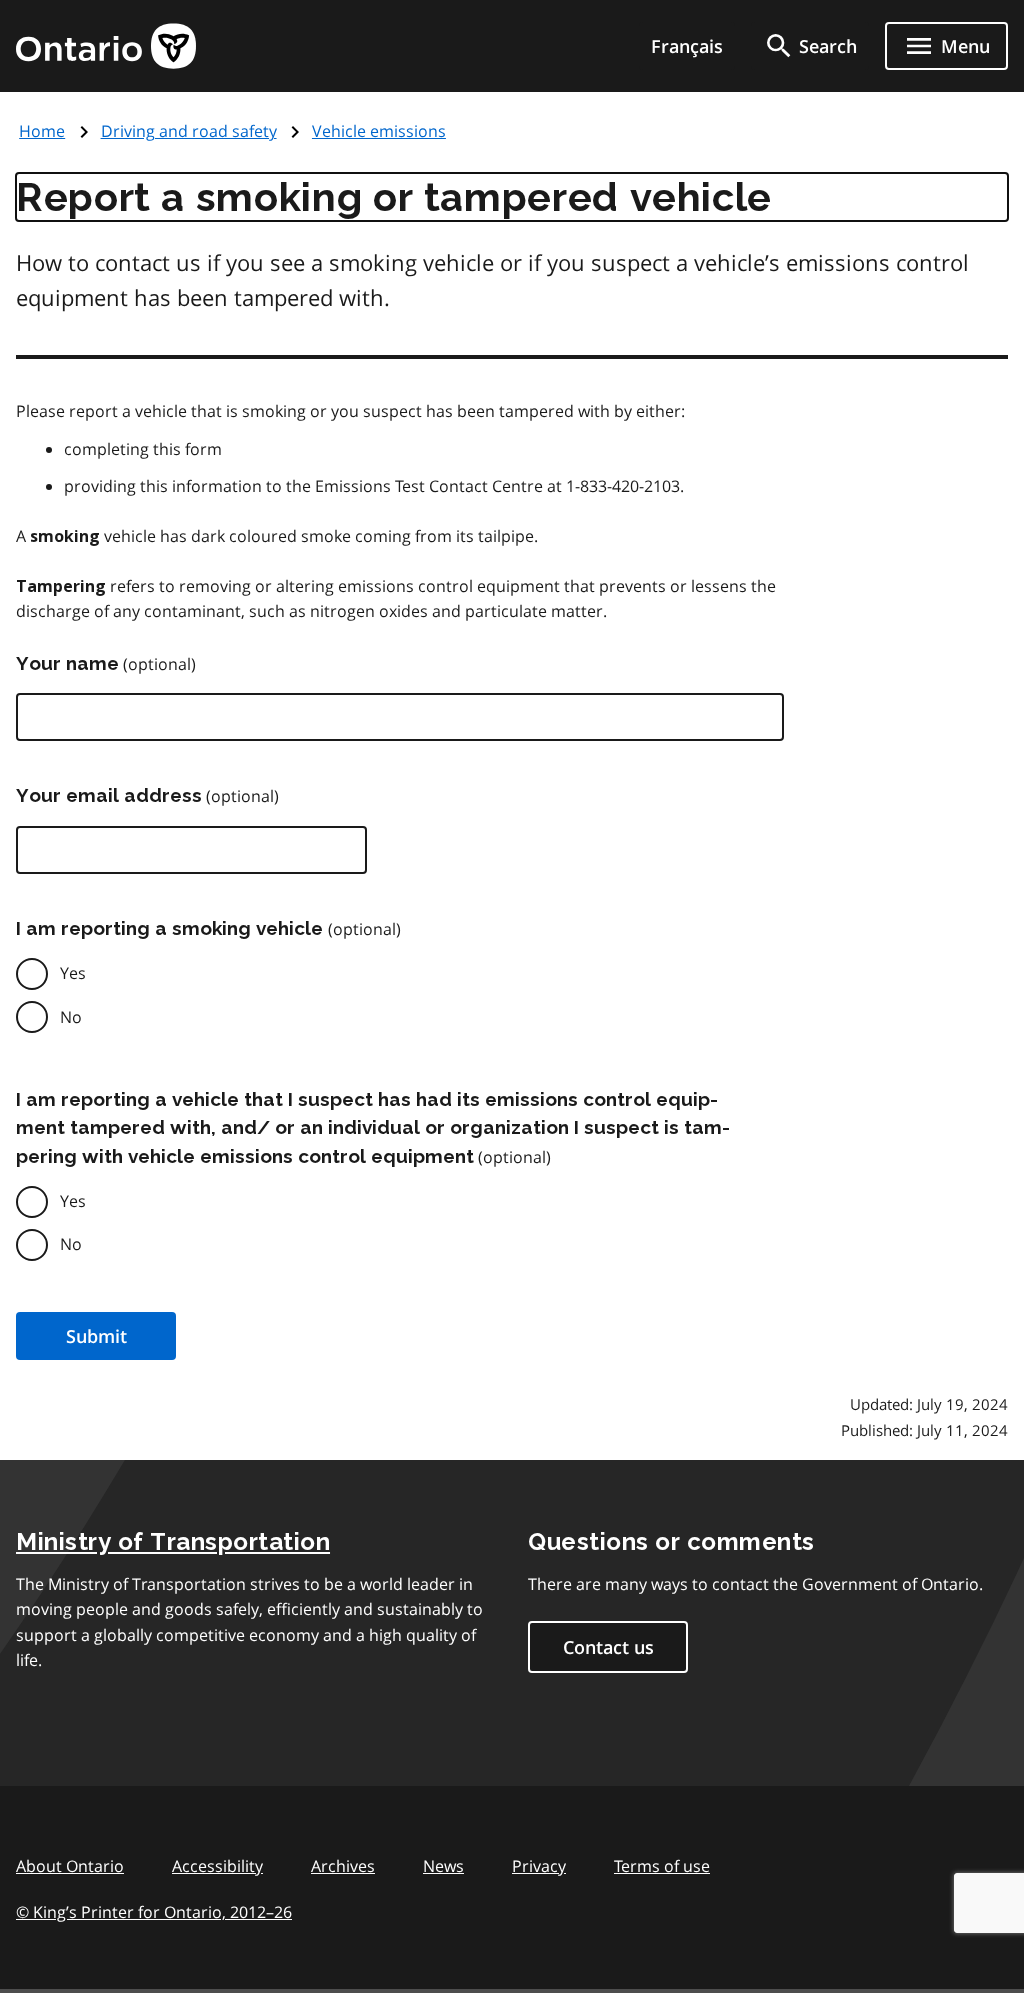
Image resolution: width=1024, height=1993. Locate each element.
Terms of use (662, 1866)
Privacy (539, 1866)
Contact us (608, 1647)
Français (687, 46)
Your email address (109, 795)
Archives (343, 1866)
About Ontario (70, 1866)
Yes (73, 973)
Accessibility (217, 1866)
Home (42, 131)
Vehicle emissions (379, 131)
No (71, 1017)
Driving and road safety (189, 131)
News (443, 1866)
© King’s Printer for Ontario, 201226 (154, 1912)
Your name (67, 663)
